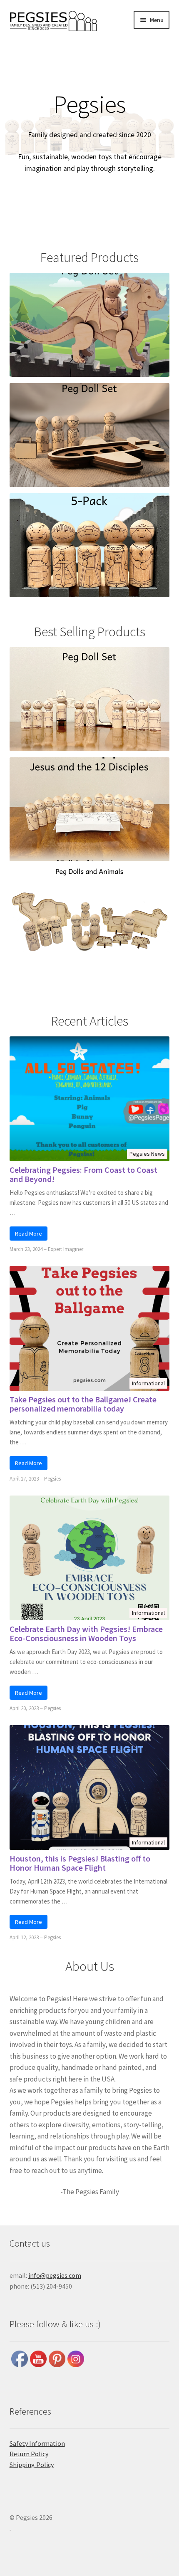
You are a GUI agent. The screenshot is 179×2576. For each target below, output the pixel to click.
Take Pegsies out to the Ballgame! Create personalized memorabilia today (83, 1404)
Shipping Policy (32, 2465)
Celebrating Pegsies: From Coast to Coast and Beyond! (83, 1174)
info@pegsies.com (55, 2275)
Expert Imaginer (66, 1249)
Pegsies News (147, 1154)
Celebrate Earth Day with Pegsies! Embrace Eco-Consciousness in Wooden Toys (86, 1634)
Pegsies (52, 1479)
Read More (29, 1234)
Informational (148, 1383)
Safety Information (37, 2443)
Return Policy (29, 2454)
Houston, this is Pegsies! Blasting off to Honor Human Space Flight (80, 1863)
